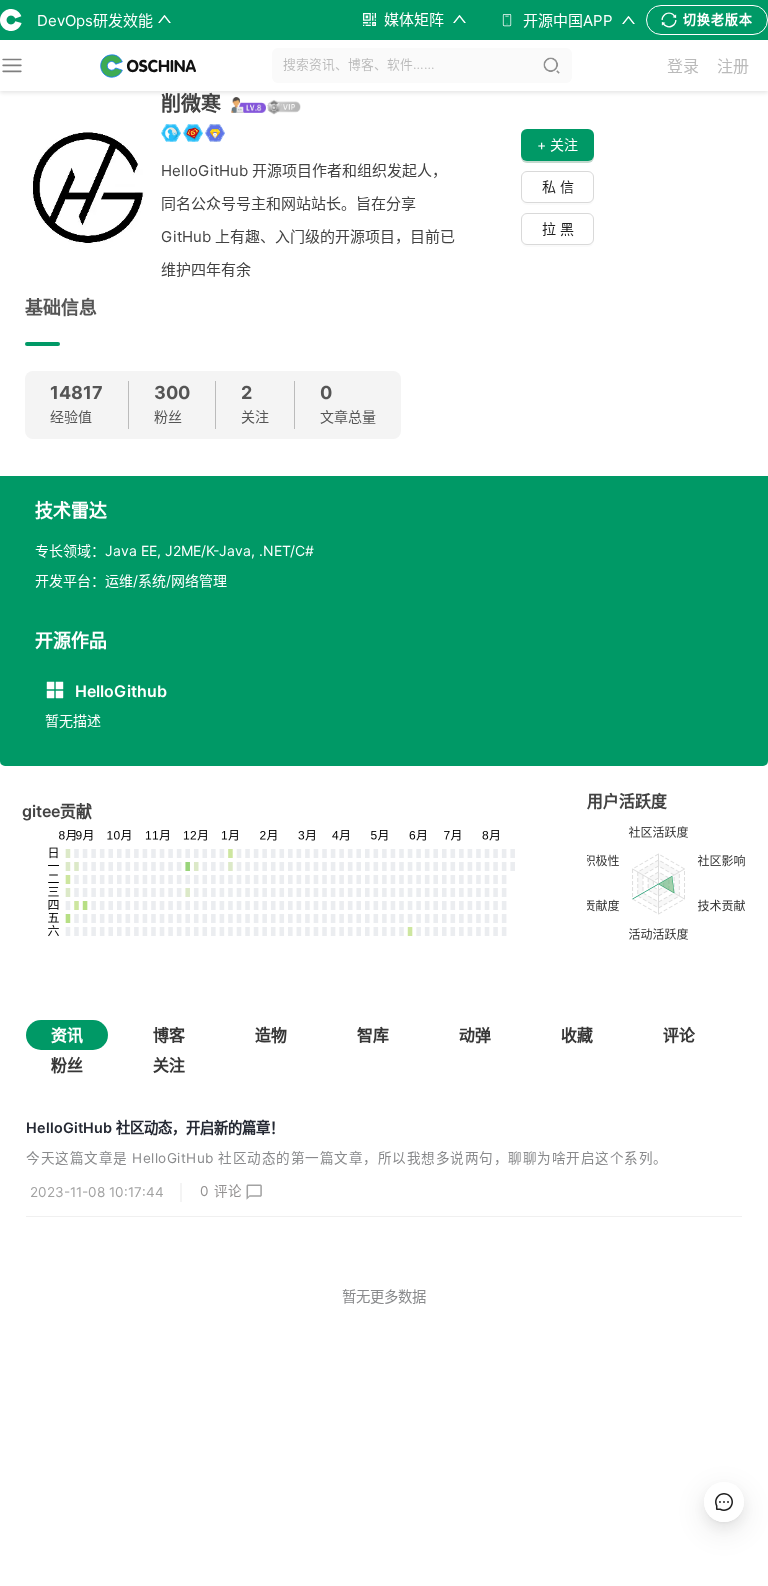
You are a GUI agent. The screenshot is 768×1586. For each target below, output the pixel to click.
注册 (733, 66)
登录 (683, 66)
